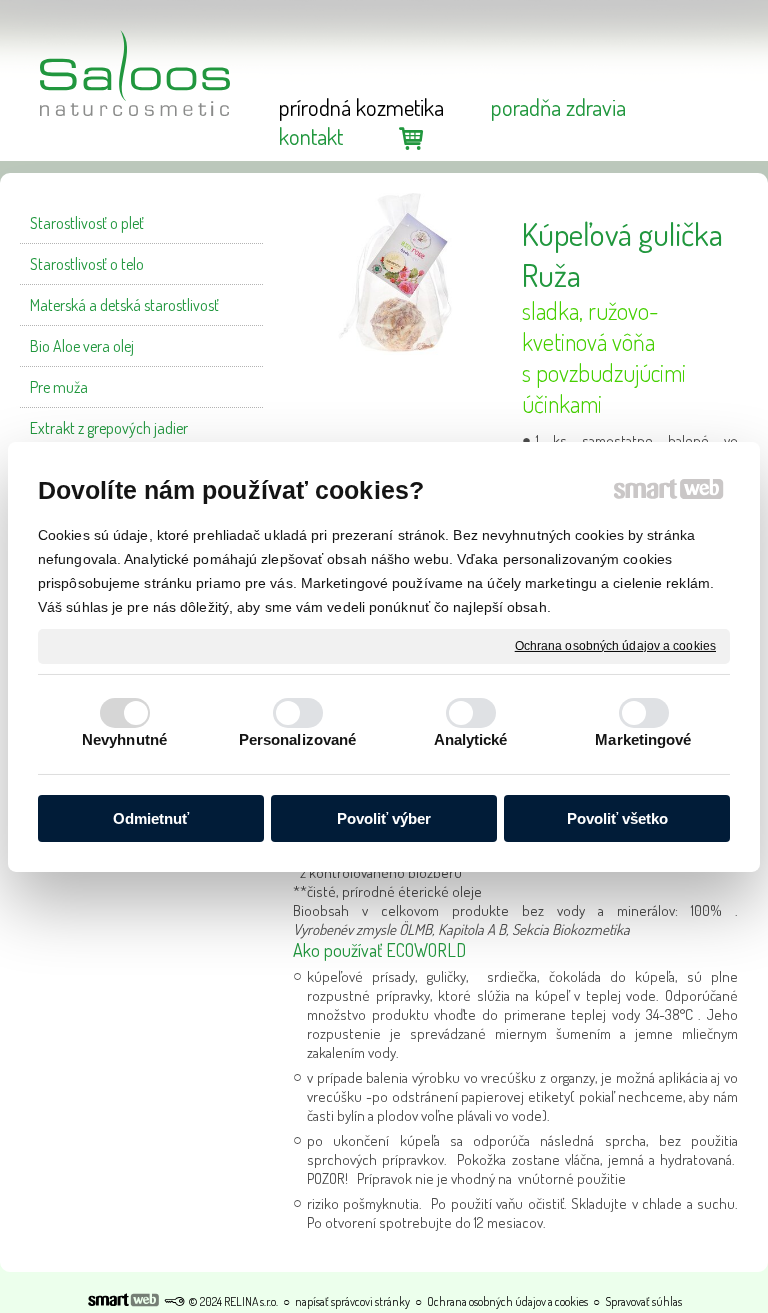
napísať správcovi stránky (352, 1301)
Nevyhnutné (124, 739)
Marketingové (643, 739)
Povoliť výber (384, 818)
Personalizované (298, 739)
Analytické (471, 739)
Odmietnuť (151, 818)
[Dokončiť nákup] (411, 137)
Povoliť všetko (617, 818)
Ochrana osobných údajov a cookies (615, 645)
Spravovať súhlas (643, 1301)
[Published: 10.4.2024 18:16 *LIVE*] (174, 1301)
